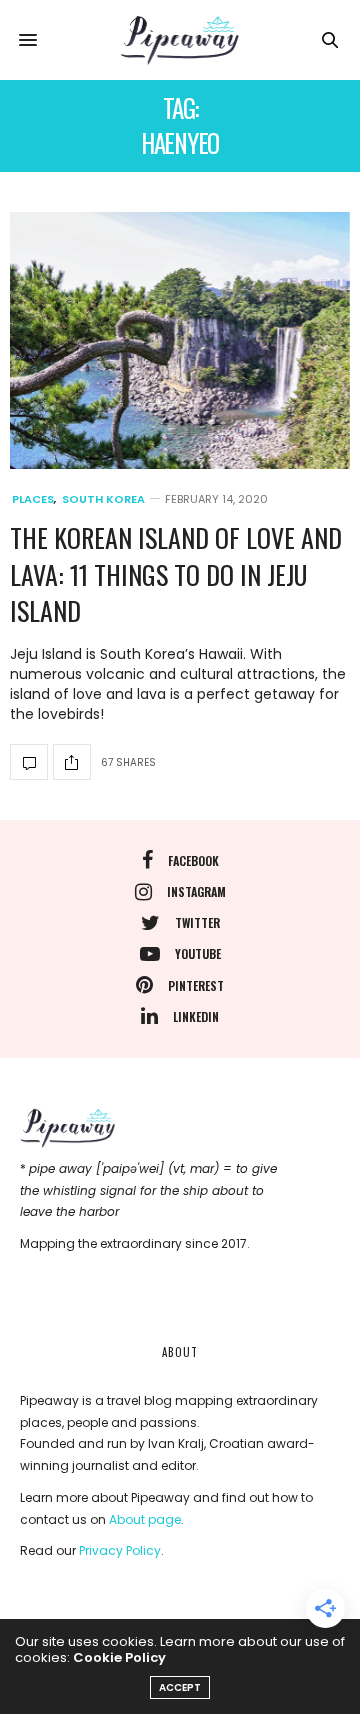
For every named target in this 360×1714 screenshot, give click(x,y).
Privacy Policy (120, 1550)
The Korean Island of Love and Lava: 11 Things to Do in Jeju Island (176, 574)
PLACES (33, 499)
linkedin (196, 1016)
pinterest (196, 985)
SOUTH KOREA (103, 499)
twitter (197, 922)
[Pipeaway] (180, 40)
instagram (196, 891)
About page (145, 1519)
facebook (193, 860)
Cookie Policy (119, 1657)
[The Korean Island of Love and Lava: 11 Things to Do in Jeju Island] (180, 340)
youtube (198, 953)
